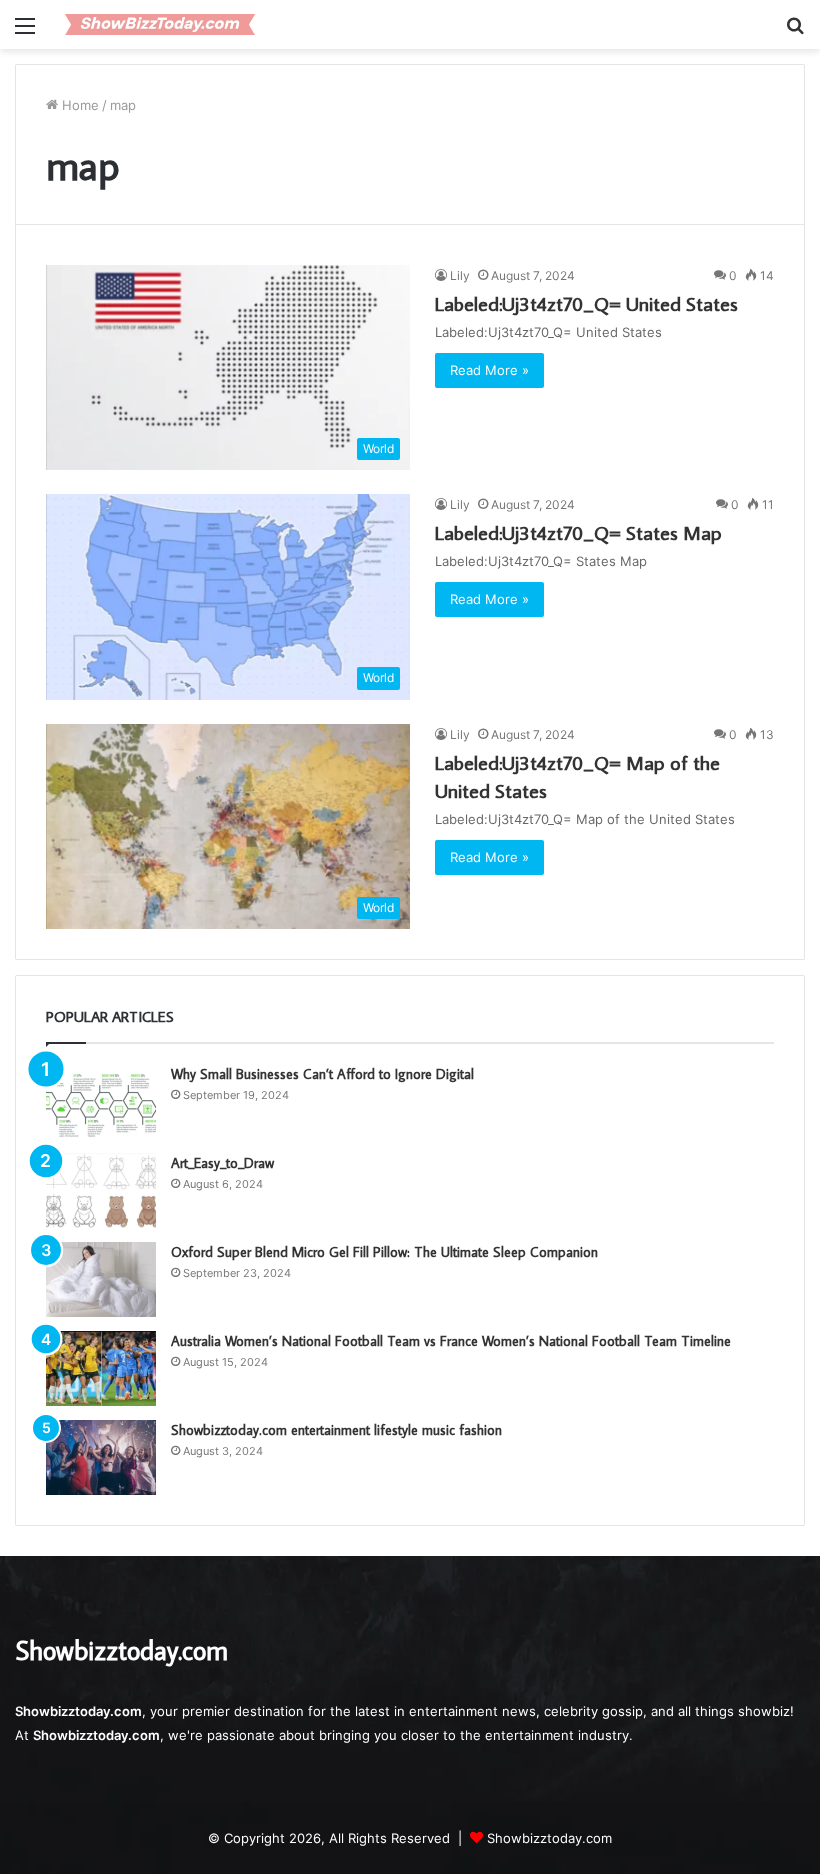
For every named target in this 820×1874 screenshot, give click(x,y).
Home (78, 105)
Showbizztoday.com (549, 1838)
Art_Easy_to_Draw (222, 1163)
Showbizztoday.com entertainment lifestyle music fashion (336, 1430)
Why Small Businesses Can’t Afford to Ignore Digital (322, 1074)
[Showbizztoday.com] (160, 24)
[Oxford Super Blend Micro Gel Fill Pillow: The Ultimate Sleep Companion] (101, 1279)
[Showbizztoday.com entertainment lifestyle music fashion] (101, 1457)
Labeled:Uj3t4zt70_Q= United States (586, 303)
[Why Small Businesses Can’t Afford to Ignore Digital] (101, 1101)
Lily (460, 275)
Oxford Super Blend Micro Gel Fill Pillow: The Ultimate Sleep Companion (384, 1252)
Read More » (489, 370)
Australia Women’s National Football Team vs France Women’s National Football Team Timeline (451, 1341)
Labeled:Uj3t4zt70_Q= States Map (578, 532)
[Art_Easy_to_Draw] (101, 1190)
